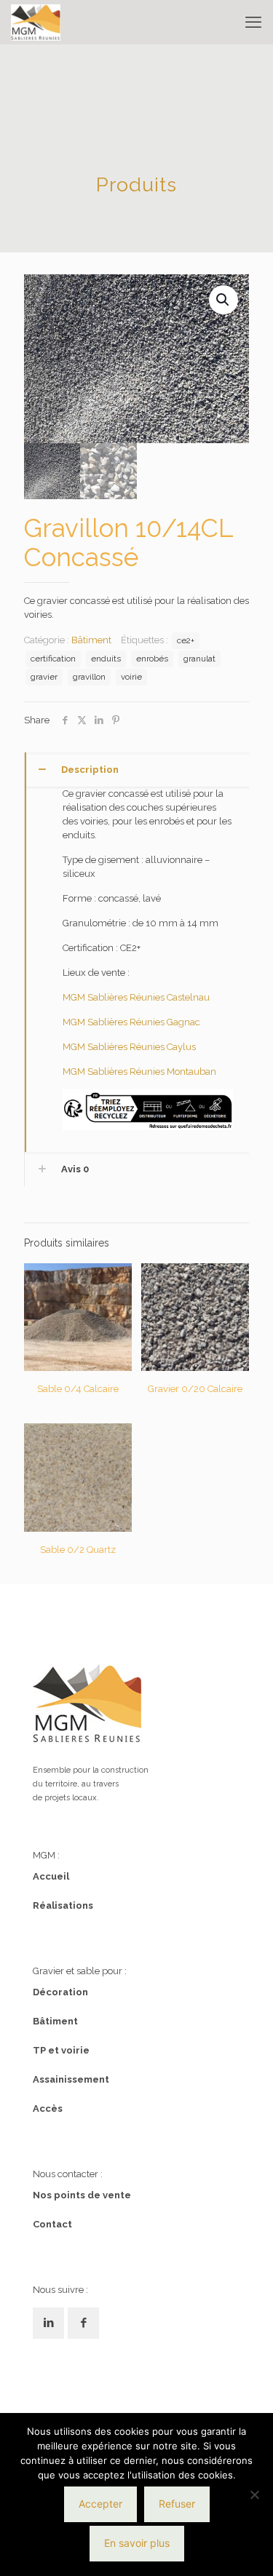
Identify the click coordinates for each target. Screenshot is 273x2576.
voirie (131, 677)
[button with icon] (48, 2323)
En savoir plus (137, 2543)
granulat (199, 659)
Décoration (60, 1992)
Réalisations (63, 1905)
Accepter (100, 2504)
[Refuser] (255, 2494)
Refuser (177, 2504)
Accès (48, 2108)
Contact (52, 2224)
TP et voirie (61, 2050)
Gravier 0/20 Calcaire (195, 1389)
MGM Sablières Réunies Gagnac (131, 1022)
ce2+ (186, 640)
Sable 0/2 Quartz (78, 1550)
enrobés (152, 659)
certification (53, 659)
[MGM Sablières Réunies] (36, 22)
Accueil (51, 1876)
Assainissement (71, 2079)
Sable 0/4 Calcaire (78, 1389)
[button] (223, 300)
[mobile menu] (253, 22)
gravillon (89, 677)
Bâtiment (91, 640)
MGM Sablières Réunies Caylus (129, 1047)
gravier (44, 677)
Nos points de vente (82, 2195)
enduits (106, 659)
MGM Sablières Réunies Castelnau (136, 997)
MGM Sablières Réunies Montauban (139, 1072)
